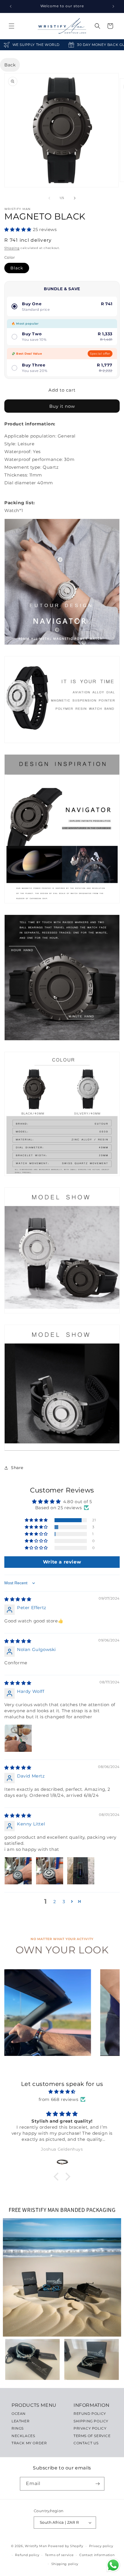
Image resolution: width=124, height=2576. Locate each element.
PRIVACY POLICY (90, 2428)
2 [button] (55, 1902)
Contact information (97, 2555)
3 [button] (64, 1902)
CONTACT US (86, 2443)
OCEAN (19, 2414)
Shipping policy (65, 2564)
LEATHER (20, 2421)
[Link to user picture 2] (50, 1871)
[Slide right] (75, 198)
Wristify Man (36, 2546)
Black (17, 268)
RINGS (18, 2428)
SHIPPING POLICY (91, 2421)
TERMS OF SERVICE (92, 2436)
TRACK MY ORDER (29, 2443)
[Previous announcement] (11, 6)
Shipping (12, 248)
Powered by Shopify (66, 2546)
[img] (18, 1599)
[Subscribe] (98, 2484)
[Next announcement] (113, 6)
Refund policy (27, 2555)
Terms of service (59, 2555)
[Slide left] (49, 198)
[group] (48, 2013)
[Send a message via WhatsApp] (113, 2565)
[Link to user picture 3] (81, 1871)
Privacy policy (101, 2546)
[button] (12, 26)
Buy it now (62, 406)
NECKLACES (23, 2436)
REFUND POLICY (90, 2414)
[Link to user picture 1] (18, 1738)
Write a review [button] (62, 1562)
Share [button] (17, 1468)
